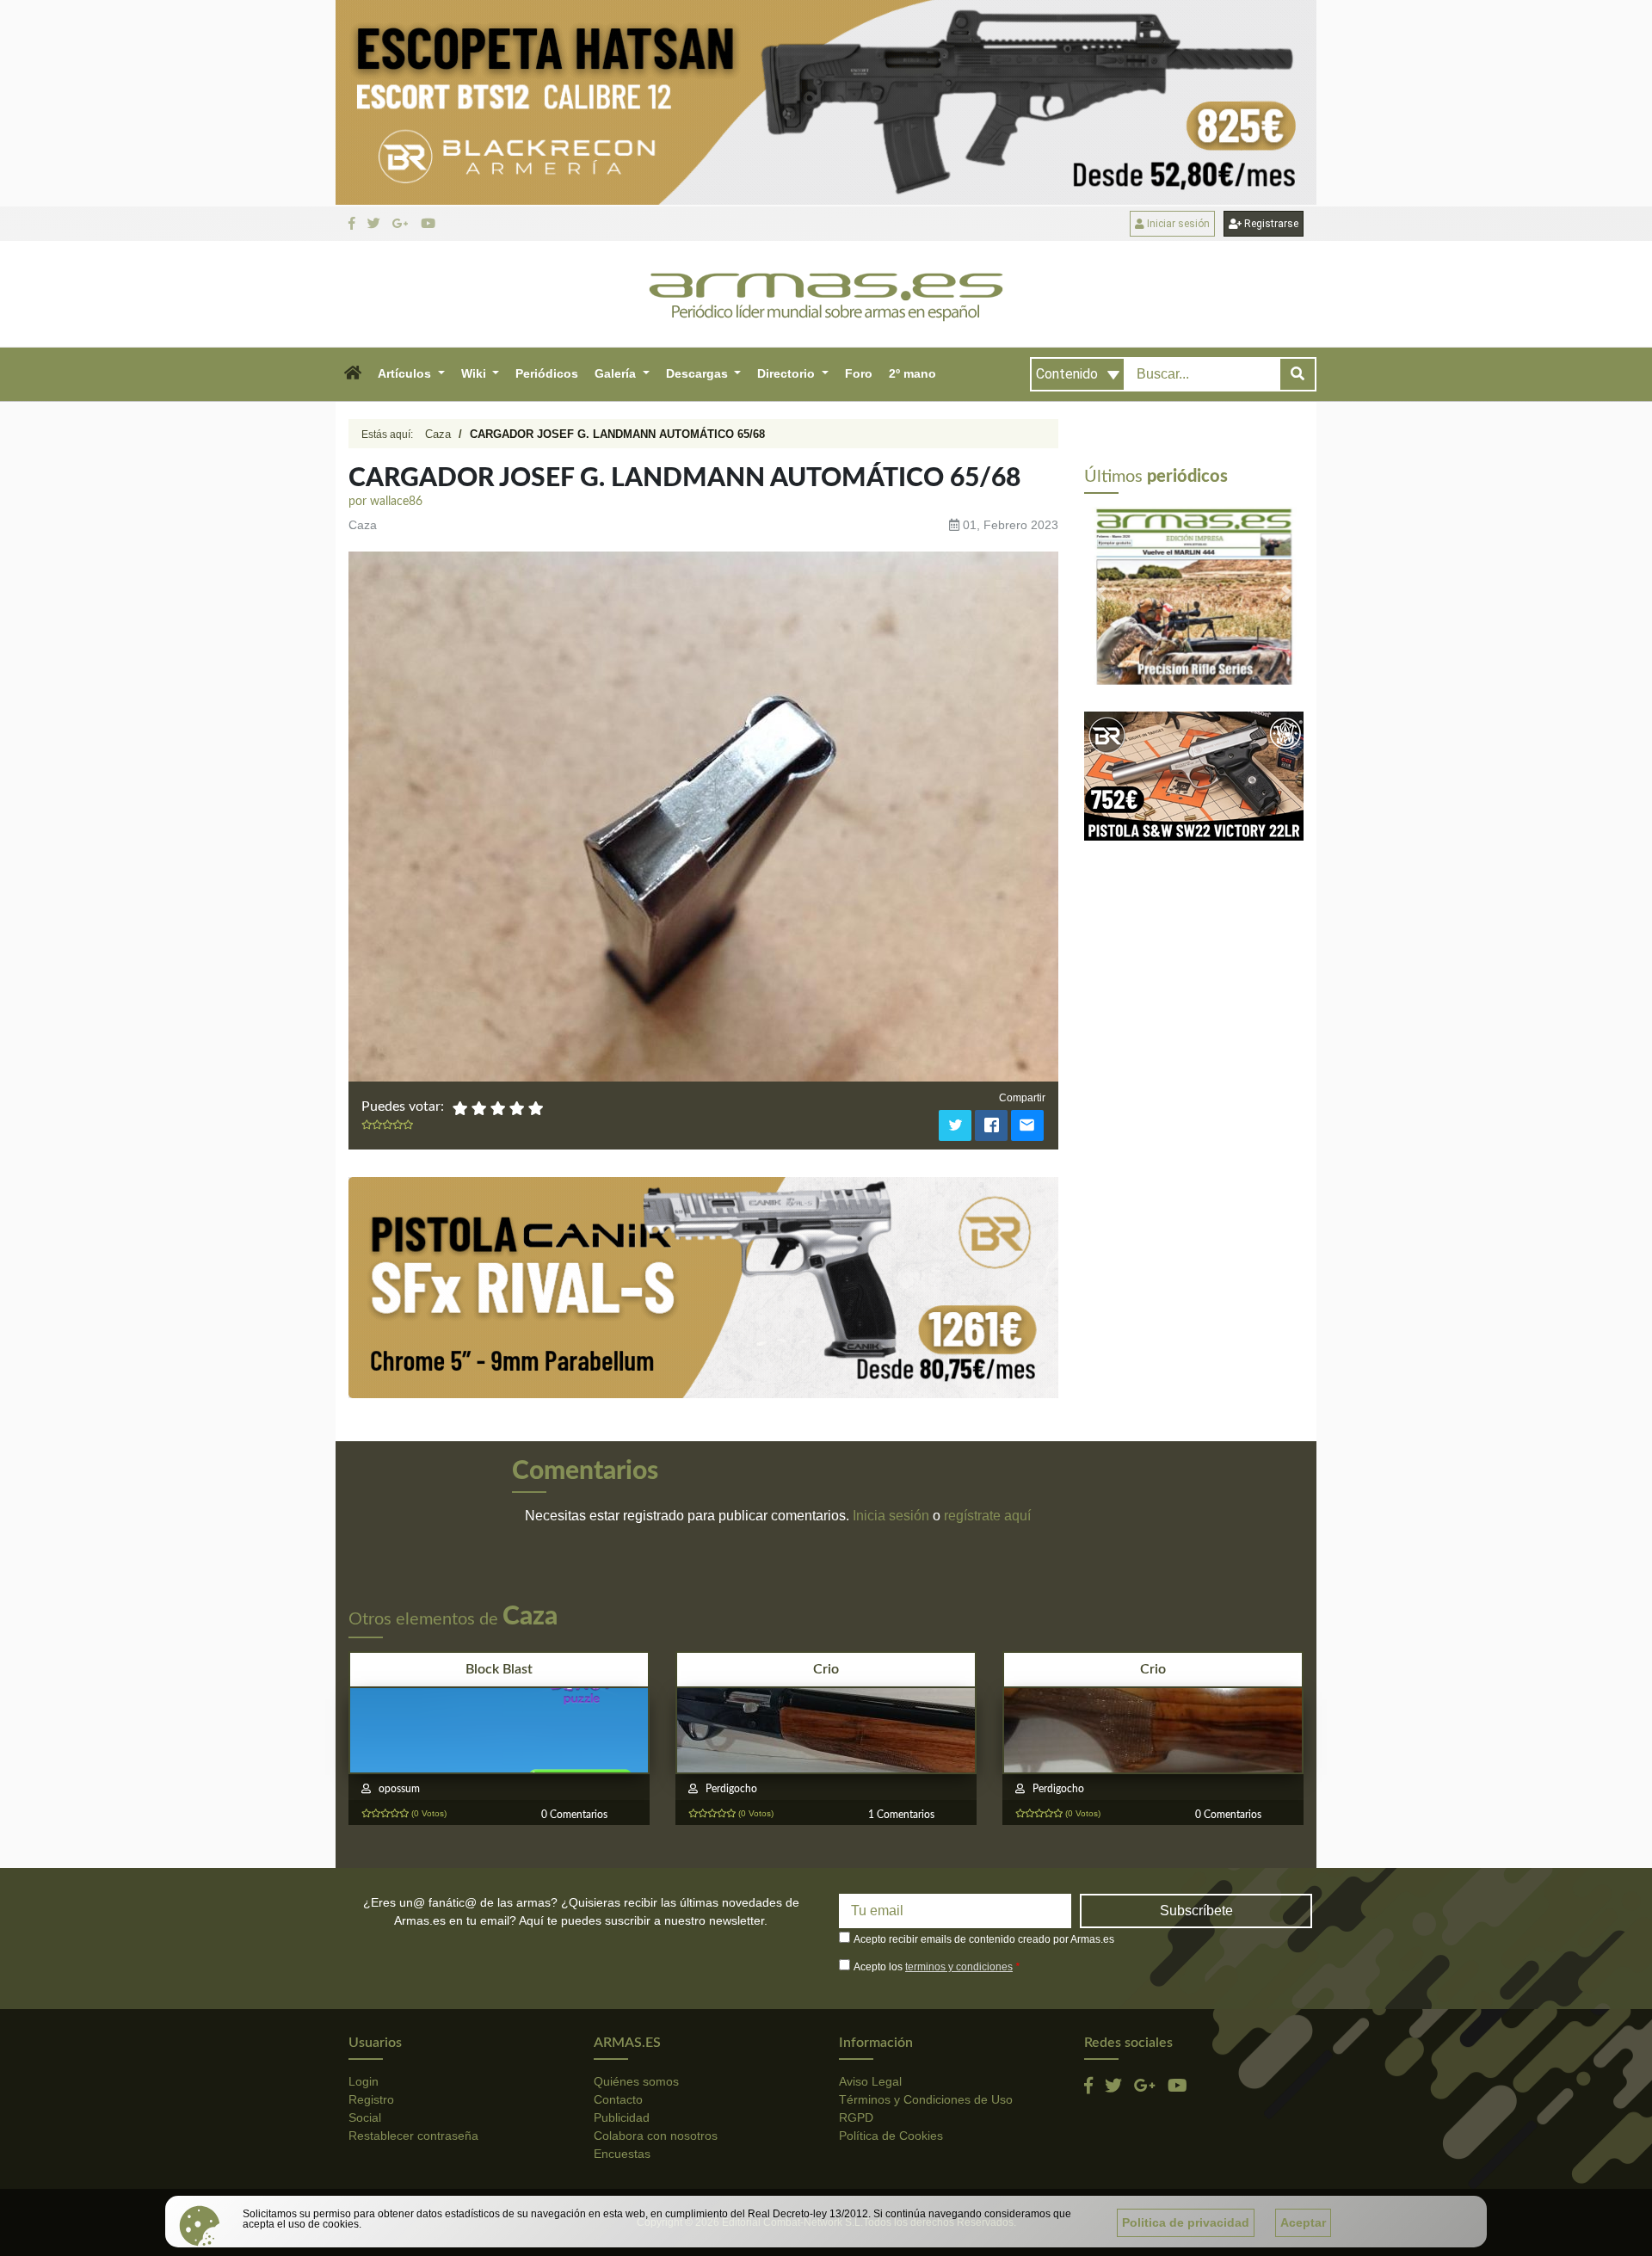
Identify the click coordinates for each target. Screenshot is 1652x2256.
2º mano (912, 373)
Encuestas (622, 2154)
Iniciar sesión (1177, 224)
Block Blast (499, 1669)
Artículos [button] (406, 373)
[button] (352, 374)
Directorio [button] (788, 373)
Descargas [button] (699, 373)
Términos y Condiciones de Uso (926, 2099)
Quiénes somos (636, 2081)
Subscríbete (1196, 1911)
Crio (826, 1669)
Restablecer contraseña (413, 2136)
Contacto (618, 2099)
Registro (371, 2099)
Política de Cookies (891, 2136)
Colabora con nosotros (656, 2136)
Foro (859, 373)
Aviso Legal (870, 2081)
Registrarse (1270, 224)
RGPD (856, 2117)
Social (365, 2117)
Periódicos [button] (547, 373)
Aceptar (1303, 2222)
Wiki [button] (475, 373)
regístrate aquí (987, 1516)
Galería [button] (617, 373)
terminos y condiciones (959, 1967)
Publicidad (622, 2117)
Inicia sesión (891, 1516)
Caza (438, 434)
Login (364, 2081)
